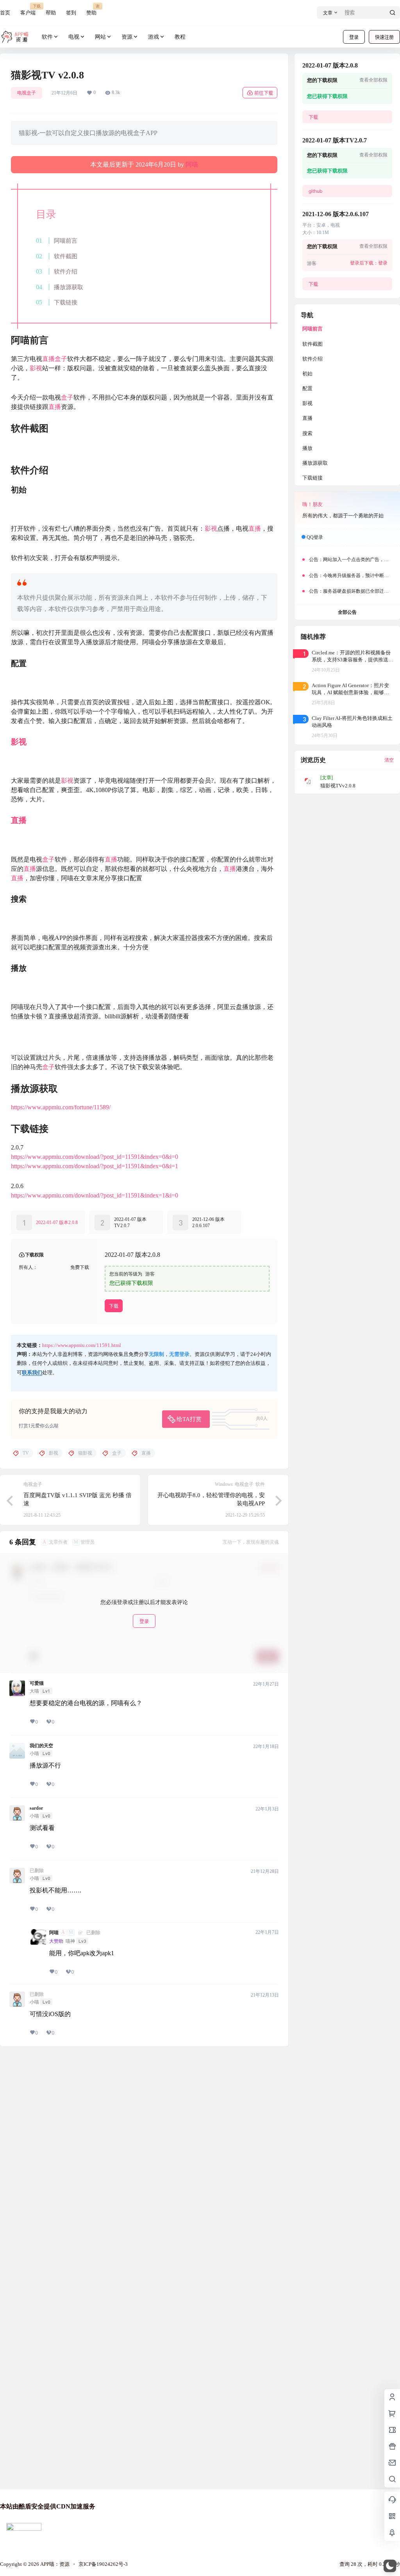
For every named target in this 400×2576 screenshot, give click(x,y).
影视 (36, 368)
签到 (71, 13)
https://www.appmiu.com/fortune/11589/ (61, 1107)
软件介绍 (66, 271)
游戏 (154, 37)
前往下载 (264, 93)
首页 (5, 13)
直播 (48, 359)
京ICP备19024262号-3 (103, 2564)
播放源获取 (69, 287)
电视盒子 (27, 93)
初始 (307, 374)
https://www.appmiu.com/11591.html (82, 1345)
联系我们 (32, 1372)
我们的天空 (41, 1746)
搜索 (307, 433)
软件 (47, 37)
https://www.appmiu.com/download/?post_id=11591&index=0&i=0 (95, 1157)
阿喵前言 (66, 241)
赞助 (91, 10)
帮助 (51, 13)
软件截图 (66, 256)
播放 (307, 448)
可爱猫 (37, 1683)
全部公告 (347, 612)
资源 (127, 37)
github (315, 191)
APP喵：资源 (54, 2564)
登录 (354, 37)
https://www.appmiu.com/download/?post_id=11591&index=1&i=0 (95, 1195)
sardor (36, 1808)
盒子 (61, 359)
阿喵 (192, 164)
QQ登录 (315, 537)
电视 (74, 37)
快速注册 (384, 37)
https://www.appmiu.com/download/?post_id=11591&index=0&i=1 (95, 1166)
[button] (390, 2566)
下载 (114, 1306)
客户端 (28, 10)
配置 (307, 388)
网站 (100, 37)
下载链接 (66, 302)
